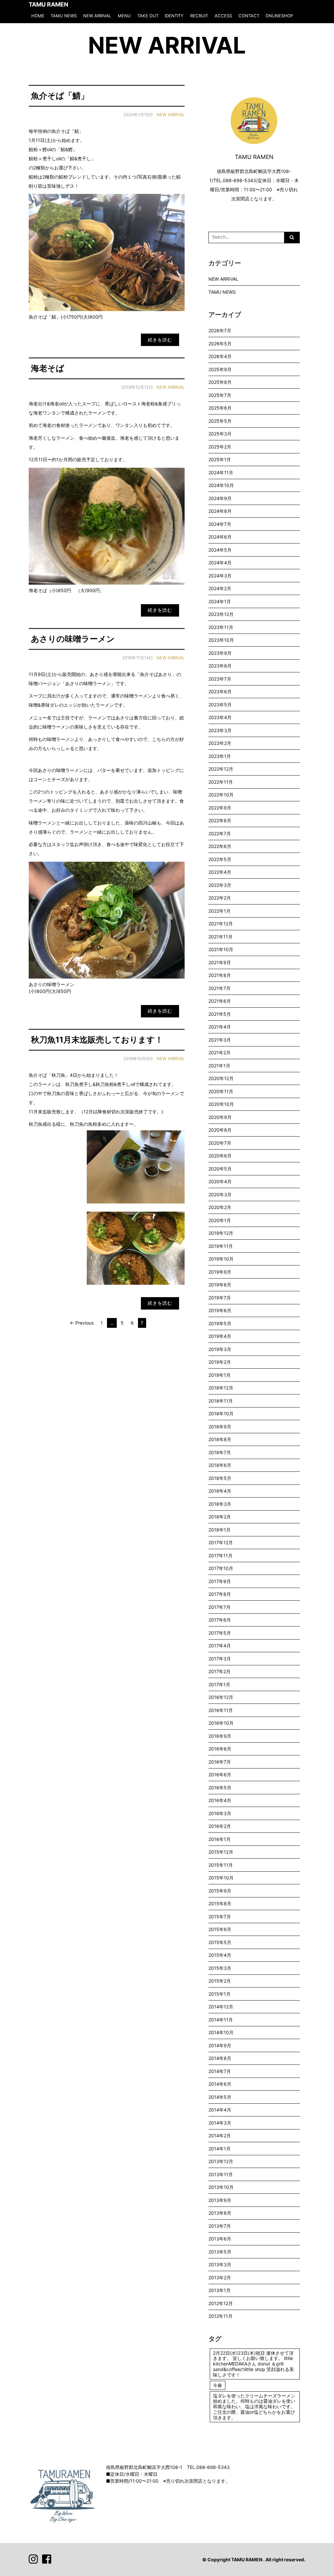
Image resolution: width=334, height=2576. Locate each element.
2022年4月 (220, 872)
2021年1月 (219, 1066)
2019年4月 (220, 1336)
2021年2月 (220, 1052)
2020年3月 (220, 1194)
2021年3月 (220, 1040)
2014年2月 (220, 2136)
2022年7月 (220, 833)
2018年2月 (220, 1517)
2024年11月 (221, 472)
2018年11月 (221, 1401)
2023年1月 (220, 756)
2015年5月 (220, 1942)
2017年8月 (220, 1594)
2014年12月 (221, 2007)
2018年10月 (221, 1414)
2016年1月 (220, 1839)
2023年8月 (220, 666)
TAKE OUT (148, 16)
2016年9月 (220, 1736)
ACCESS (223, 16)
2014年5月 (220, 2097)
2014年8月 (220, 2058)
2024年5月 (220, 550)
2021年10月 (221, 949)
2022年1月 (220, 911)
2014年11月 (221, 2020)
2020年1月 (220, 1220)
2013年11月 (221, 2174)
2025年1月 (220, 459)
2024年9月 (220, 498)
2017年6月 (220, 1620)
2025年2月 (220, 447)
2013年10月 (221, 2187)
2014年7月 (220, 2071)
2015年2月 (220, 1981)
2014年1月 (220, 2149)
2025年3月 (220, 434)
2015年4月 (220, 1955)
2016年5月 (220, 1788)
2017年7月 (220, 1607)
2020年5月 (220, 1169)
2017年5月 (220, 1633)
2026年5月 (220, 344)
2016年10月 (221, 1723)
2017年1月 (219, 1684)
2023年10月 (221, 640)
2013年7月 (220, 2226)
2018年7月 (220, 1452)
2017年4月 (220, 1646)
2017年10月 (221, 1568)
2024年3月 (220, 576)
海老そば (48, 368)
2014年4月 (220, 2110)
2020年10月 (221, 1104)
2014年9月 (220, 2045)
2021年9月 (220, 962)
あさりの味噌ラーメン (73, 639)
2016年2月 (220, 1826)
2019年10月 (221, 1259)
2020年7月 (220, 1143)
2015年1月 (220, 1994)
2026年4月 (220, 356)
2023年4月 (220, 717)
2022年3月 (220, 885)
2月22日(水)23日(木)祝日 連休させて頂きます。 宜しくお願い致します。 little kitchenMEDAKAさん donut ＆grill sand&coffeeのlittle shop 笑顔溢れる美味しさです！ (253, 2364)
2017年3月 (220, 1659)
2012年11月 (220, 2316)
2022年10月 (221, 795)
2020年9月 (220, 1117)
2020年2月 (220, 1207)
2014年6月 (220, 2084)
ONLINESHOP (279, 16)
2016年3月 (220, 1813)
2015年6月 (220, 1929)
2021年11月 (220, 937)
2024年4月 (220, 563)
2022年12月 (221, 769)
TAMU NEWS (64, 16)
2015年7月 (220, 1916)
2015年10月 (221, 1878)
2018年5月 (220, 1478)
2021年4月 (220, 1027)
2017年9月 (220, 1581)
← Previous (82, 1323)
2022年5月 (220, 859)
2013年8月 (220, 2213)
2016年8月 (220, 1749)
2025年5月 (220, 421)
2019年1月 (220, 1375)
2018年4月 (220, 1491)
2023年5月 (220, 705)
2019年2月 (220, 1362)
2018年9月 (220, 1427)
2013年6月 (220, 2239)
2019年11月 (221, 1246)
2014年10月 (221, 2032)
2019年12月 (221, 1233)
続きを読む (160, 340)
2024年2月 (220, 588)
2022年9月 (220, 808)
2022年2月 (220, 898)
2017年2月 (220, 1671)
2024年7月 (220, 524)
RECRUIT (199, 16)
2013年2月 (220, 2278)
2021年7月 (220, 988)
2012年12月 (221, 2303)
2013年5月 (220, 2252)
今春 (218, 2385)
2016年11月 (221, 1710)
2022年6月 (220, 846)
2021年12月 (221, 924)
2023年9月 (220, 653)
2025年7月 (220, 395)
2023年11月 (221, 627)
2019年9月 (220, 1272)
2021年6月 (220, 1001)
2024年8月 (220, 511)
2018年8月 (220, 1439)
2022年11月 (221, 782)
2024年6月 (220, 537)
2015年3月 (220, 1968)
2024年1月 (220, 601)
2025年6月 (220, 408)
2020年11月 (221, 1091)
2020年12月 (221, 1078)
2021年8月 (220, 975)
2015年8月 (220, 1903)
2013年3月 (220, 2264)
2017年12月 (221, 1542)
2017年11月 (220, 1555)
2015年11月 (221, 1865)
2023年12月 (221, 614)
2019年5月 (220, 1323)
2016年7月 (220, 1762)
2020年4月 (220, 1181)
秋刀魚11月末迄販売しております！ (97, 1040)
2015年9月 (220, 1891)
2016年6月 (220, 1775)
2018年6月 (220, 1465)
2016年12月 (221, 1697)
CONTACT (249, 16)
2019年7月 (220, 1298)
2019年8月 (220, 1285)
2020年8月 (220, 1130)
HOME (38, 16)
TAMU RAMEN (48, 4)
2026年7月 (220, 330)
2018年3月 (220, 1504)
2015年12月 (221, 1852)
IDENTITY (174, 16)
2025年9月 (220, 369)
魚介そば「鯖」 (60, 96)
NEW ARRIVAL (97, 16)
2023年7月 (220, 679)
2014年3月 (220, 2123)
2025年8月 (220, 382)
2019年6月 (220, 1310)
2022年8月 (220, 820)
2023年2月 (220, 743)
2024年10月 (221, 485)
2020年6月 (220, 1156)
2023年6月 (220, 691)
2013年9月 (220, 2200)
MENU (124, 16)
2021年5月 (220, 1014)
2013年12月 (221, 2161)
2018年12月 (221, 1388)
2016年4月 (220, 1800)
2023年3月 (220, 730)
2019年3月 (220, 1349)
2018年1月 (220, 1530)
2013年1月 (220, 2290)
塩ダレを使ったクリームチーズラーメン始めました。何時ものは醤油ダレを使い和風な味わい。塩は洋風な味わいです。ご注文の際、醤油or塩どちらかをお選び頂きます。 (254, 2407)
